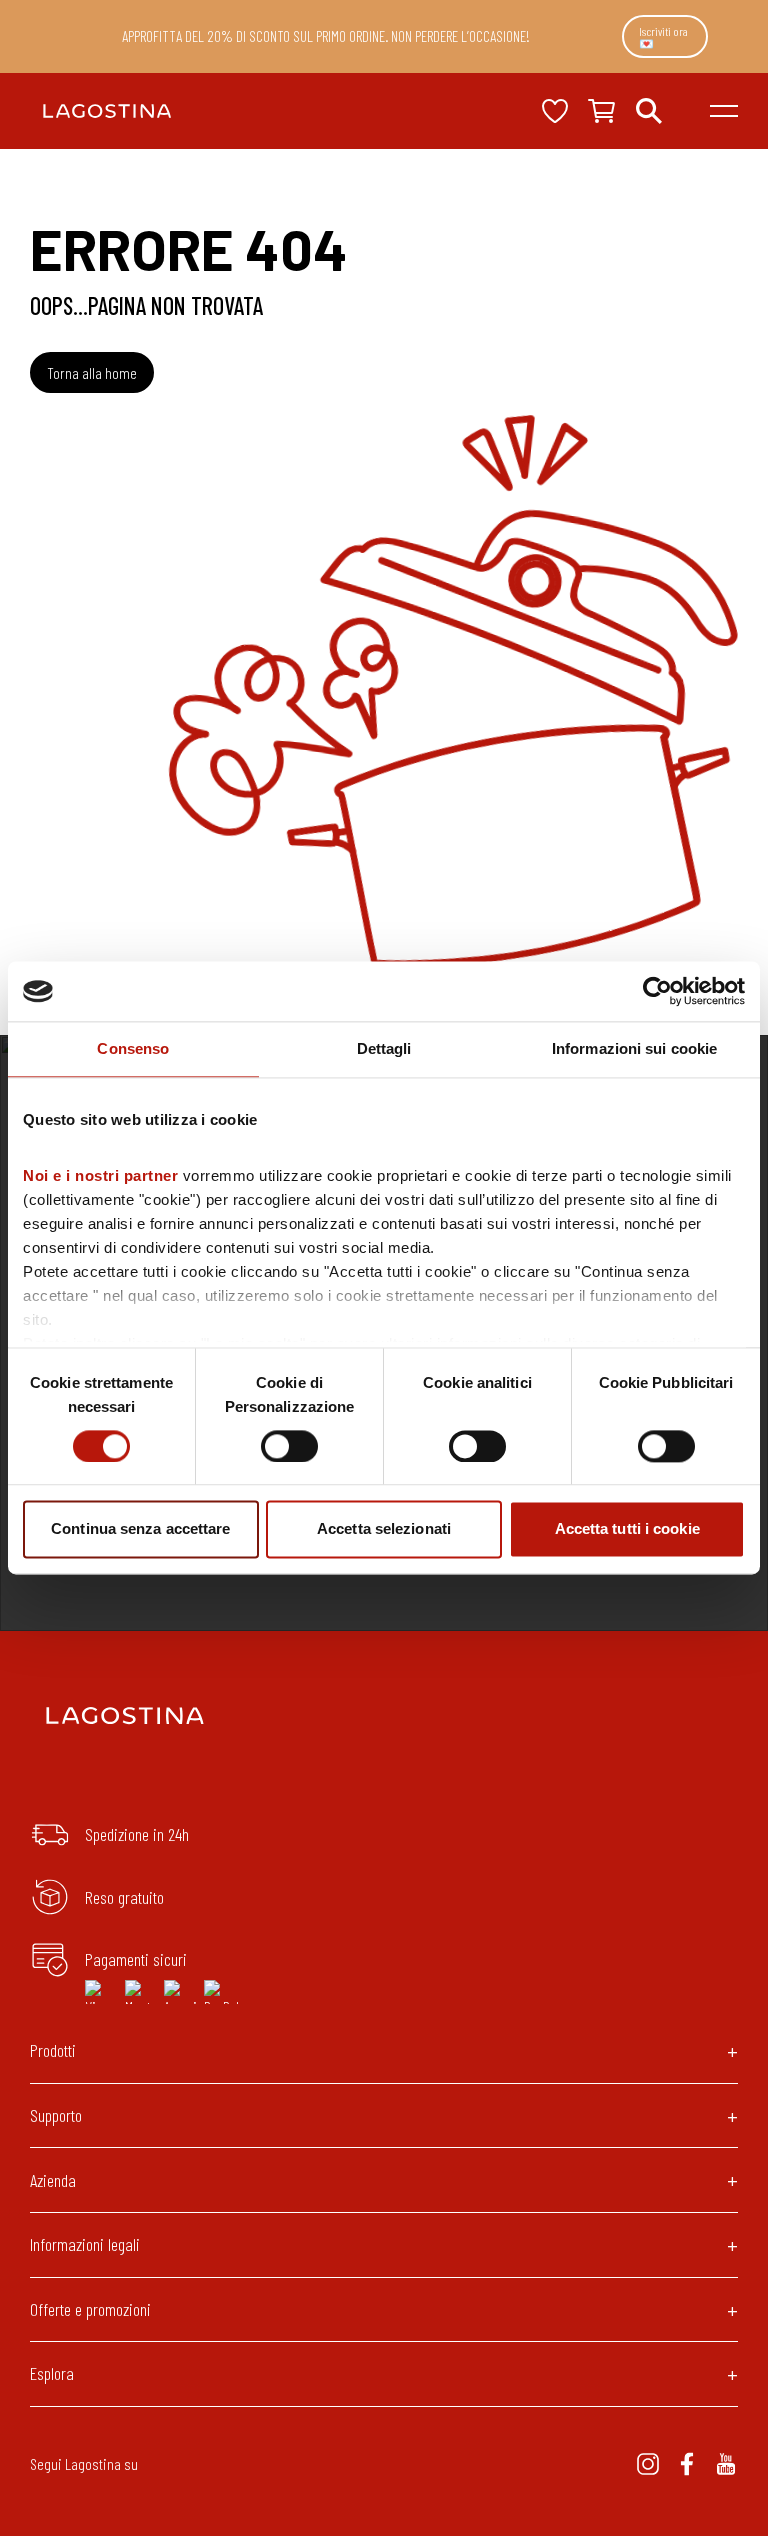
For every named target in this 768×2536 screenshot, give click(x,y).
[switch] (289, 1446)
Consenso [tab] (133, 1048)
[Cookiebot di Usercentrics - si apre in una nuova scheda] (657, 991)
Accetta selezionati (384, 1529)
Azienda (53, 2180)
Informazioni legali (85, 2244)
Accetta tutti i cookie (627, 1529)
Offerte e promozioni (90, 2309)
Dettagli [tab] (384, 1048)
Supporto (56, 2115)
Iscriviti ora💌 (663, 37)
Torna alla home (92, 372)
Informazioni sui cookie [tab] (634, 1048)
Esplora (52, 2373)
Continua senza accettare (140, 1529)
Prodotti (53, 2050)
